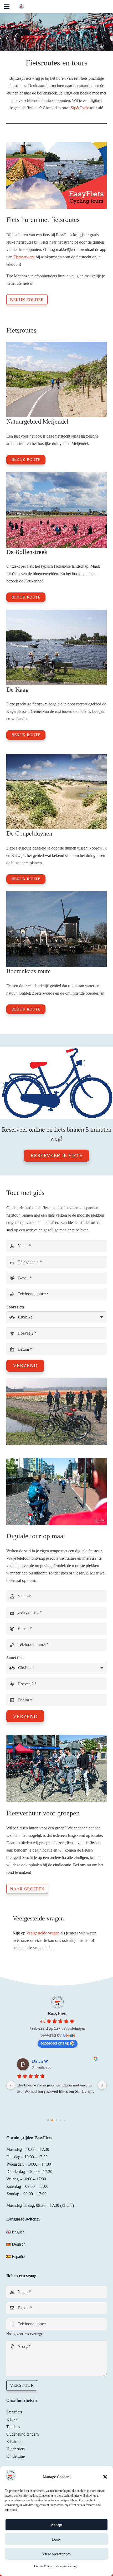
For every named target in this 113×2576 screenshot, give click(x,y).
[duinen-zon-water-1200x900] (56, 792)
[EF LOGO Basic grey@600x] (21, 7)
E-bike (12, 2419)
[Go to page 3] (61, 2120)
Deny (56, 2539)
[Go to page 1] (52, 2120)
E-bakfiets (15, 2442)
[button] (105, 2477)
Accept (56, 2525)
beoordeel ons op (55, 2043)
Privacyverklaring (65, 2566)
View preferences (56, 2554)
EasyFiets (58, 2014)
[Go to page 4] (65, 2120)
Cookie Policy (43, 2566)
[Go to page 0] (48, 2120)
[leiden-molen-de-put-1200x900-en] (56, 929)
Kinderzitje (16, 2456)
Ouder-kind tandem (22, 2434)
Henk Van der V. (47, 2061)
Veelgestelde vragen (43, 1933)
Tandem (13, 2427)
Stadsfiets (14, 2412)
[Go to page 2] (56, 2120)
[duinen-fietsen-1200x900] (56, 380)
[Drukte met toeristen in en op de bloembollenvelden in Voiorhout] (56, 510)
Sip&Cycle (80, 108)
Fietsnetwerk (24, 257)
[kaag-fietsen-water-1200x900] (56, 647)
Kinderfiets (16, 2449)
